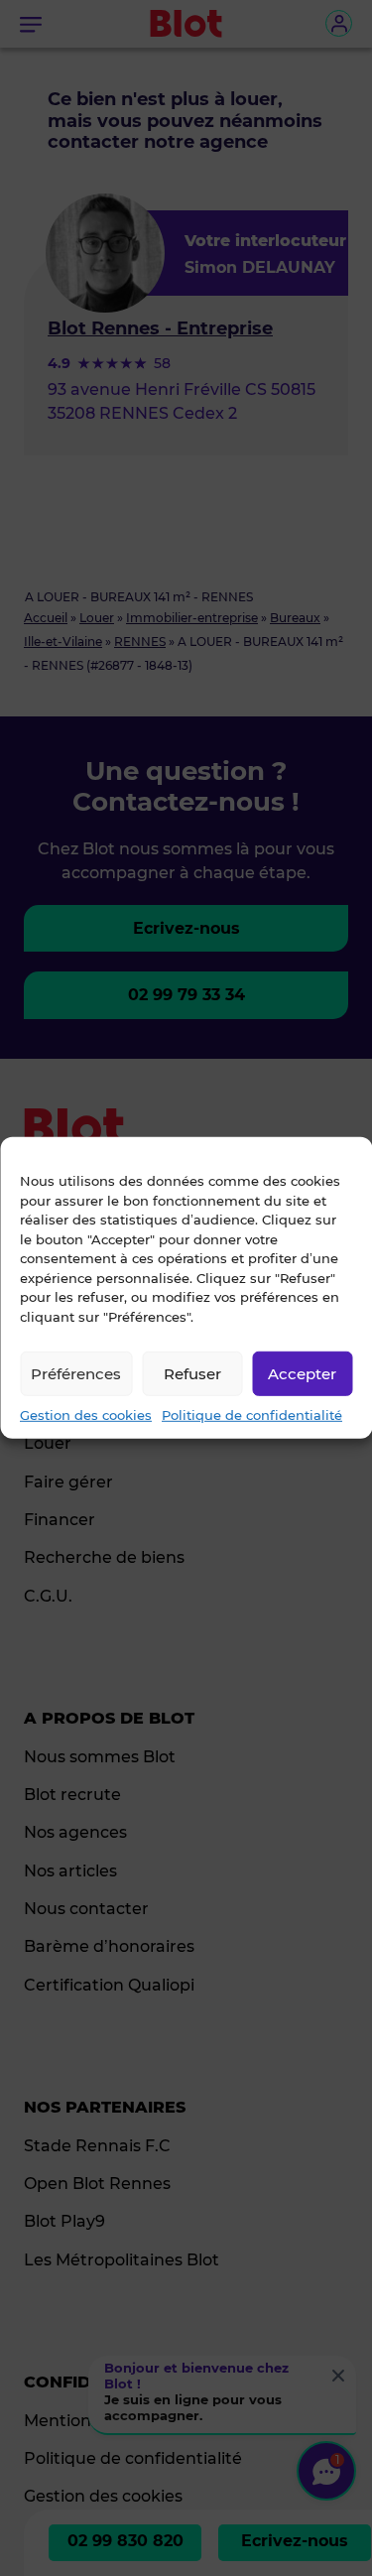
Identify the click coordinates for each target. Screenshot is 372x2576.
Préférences (76, 1373)
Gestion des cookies (86, 1415)
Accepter (302, 1373)
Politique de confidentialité (252, 1415)
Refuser (192, 1373)
